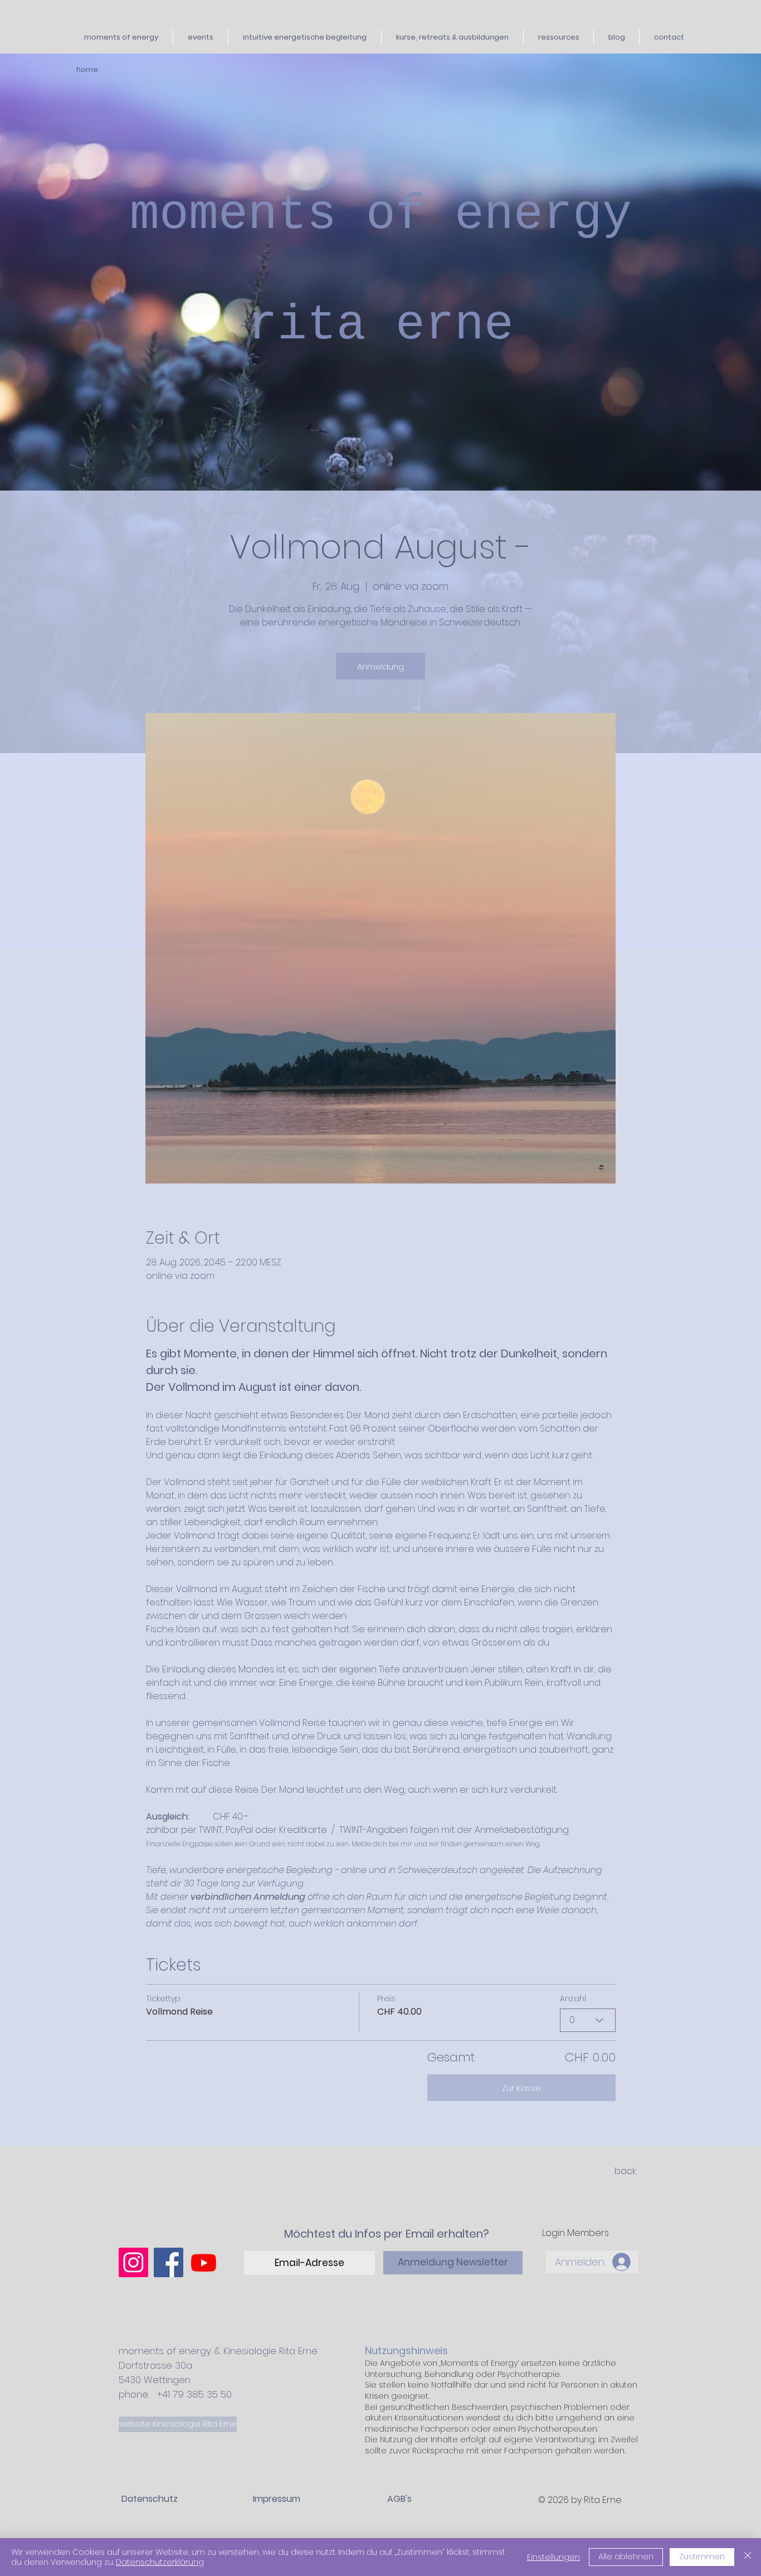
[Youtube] (204, 2262)
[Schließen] (748, 2557)
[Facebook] (169, 2262)
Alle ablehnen (626, 2556)
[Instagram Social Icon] (133, 2262)
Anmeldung (380, 666)
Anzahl (573, 1998)
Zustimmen (702, 2556)
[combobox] (588, 2020)
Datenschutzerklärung (160, 2562)
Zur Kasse (521, 2088)
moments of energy (381, 215)
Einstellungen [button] (553, 2557)
